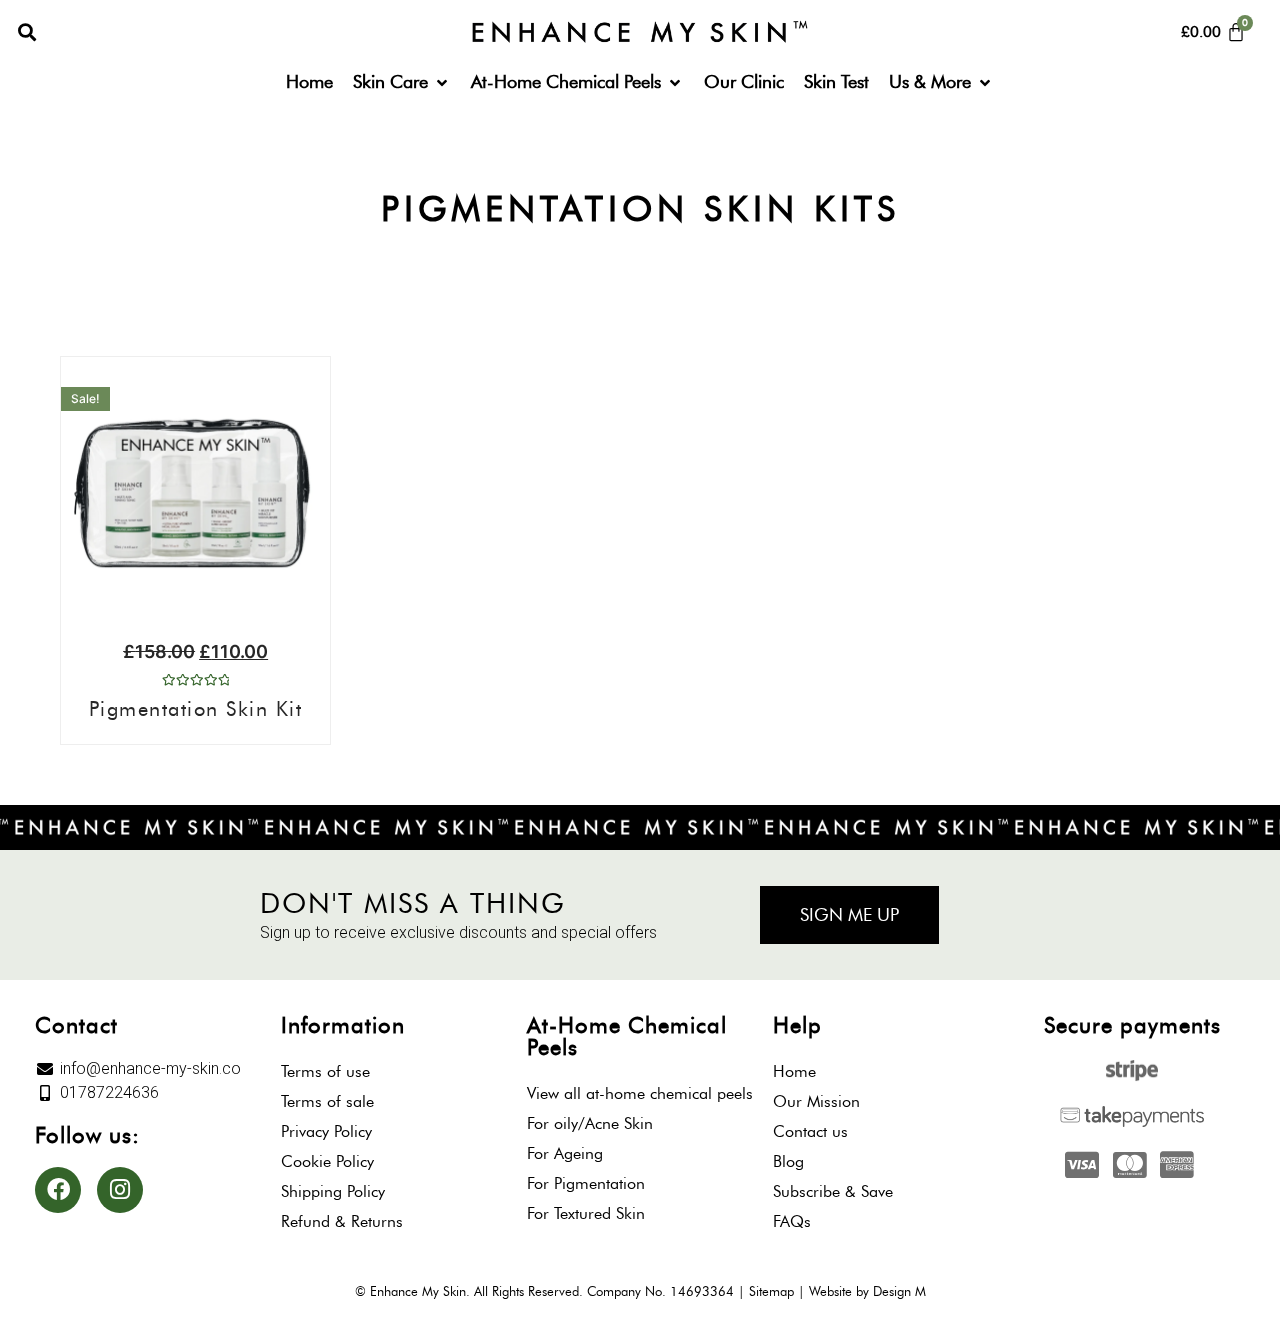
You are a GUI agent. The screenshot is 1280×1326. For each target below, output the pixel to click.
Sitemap (771, 1291)
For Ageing (565, 1153)
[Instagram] (120, 1190)
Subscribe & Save (833, 1191)
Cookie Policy (327, 1161)
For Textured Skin (586, 1213)
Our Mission (816, 1101)
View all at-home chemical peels (640, 1093)
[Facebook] (58, 1190)
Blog (788, 1161)
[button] (26, 32)
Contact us (810, 1131)
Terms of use (325, 1071)
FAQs (792, 1221)
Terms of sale (327, 1101)
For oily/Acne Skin (590, 1123)
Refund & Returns (342, 1221)
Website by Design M (867, 1291)
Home (794, 1071)
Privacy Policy (326, 1131)
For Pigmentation (586, 1183)
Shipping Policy (333, 1191)
